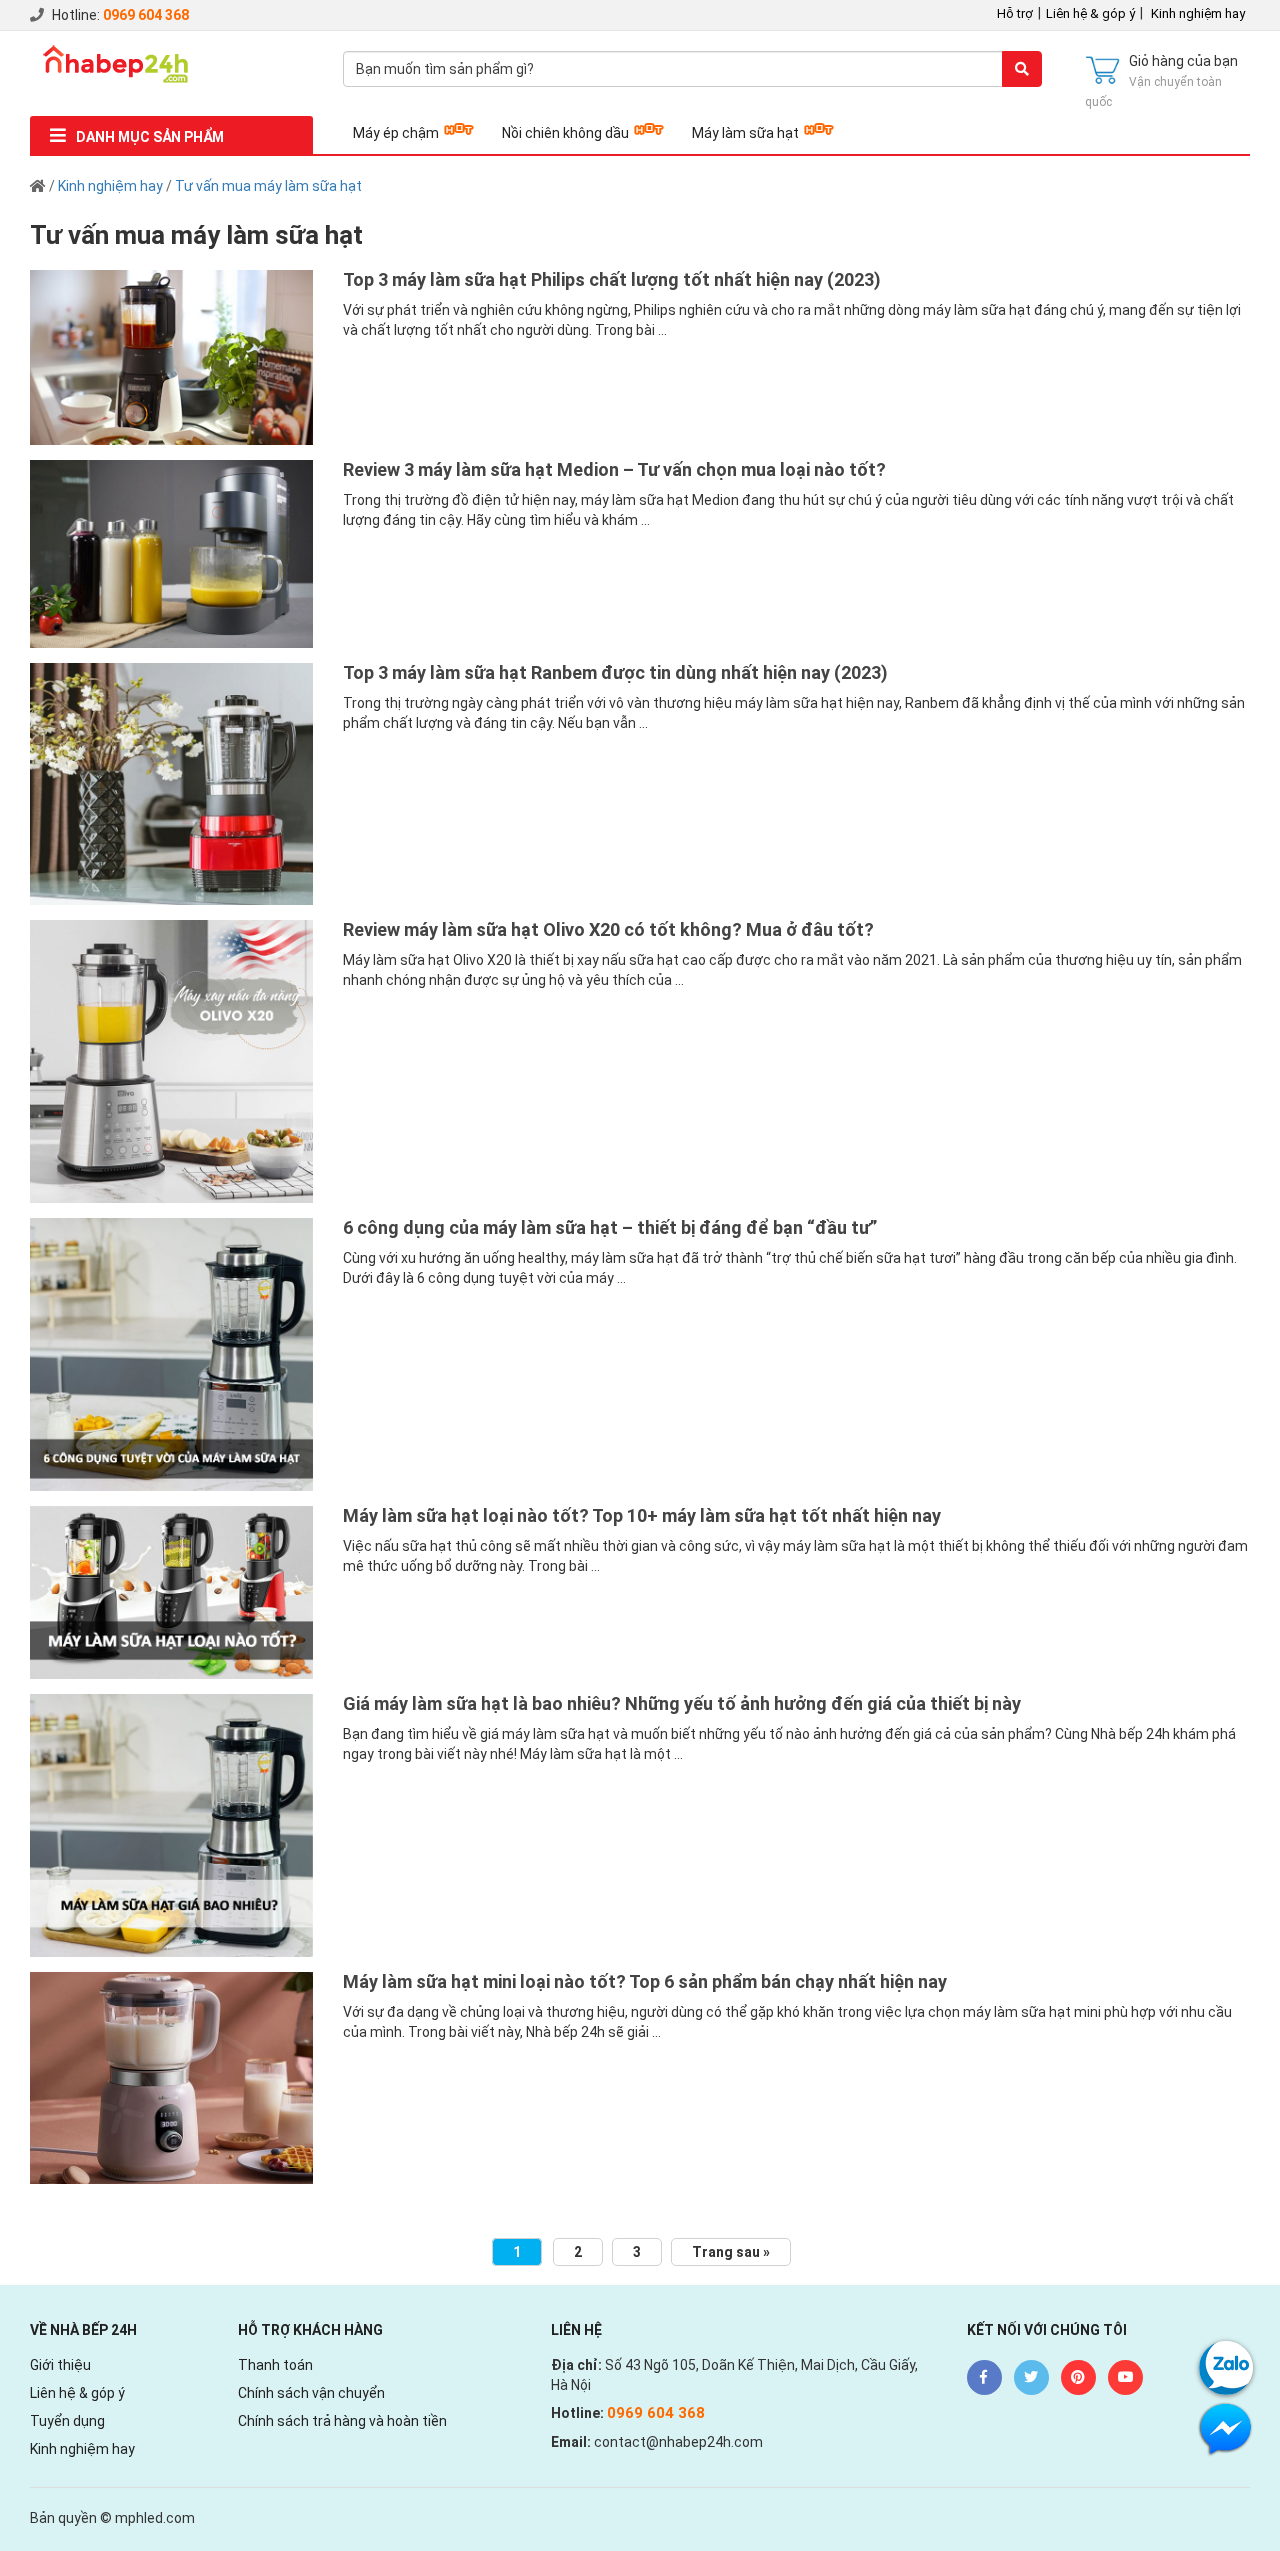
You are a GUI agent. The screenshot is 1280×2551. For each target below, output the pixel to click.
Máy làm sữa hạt (745, 133)
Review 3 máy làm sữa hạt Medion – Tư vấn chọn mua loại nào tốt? (614, 469)
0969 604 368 (146, 15)
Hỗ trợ (1015, 13)
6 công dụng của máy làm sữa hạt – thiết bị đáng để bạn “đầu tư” (610, 1227)
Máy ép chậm (396, 133)
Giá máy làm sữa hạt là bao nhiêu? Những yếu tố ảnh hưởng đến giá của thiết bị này (682, 1703)
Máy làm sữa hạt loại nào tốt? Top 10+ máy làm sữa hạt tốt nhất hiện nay (642, 1515)
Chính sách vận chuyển (311, 2393)
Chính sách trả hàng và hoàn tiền (342, 2421)
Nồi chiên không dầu (565, 133)
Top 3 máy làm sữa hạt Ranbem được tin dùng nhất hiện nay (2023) (615, 672)
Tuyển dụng (67, 2421)
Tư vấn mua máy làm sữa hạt (268, 186)
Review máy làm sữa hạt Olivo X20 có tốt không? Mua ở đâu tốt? (608, 929)
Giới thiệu (60, 2365)
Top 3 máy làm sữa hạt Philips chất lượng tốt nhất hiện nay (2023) (612, 279)
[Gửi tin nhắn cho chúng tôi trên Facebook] (1225, 2427)
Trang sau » (731, 2252)
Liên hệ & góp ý (1090, 13)
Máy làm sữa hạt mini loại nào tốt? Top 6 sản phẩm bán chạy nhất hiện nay (645, 1981)
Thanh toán (275, 2365)
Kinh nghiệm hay (1198, 13)
